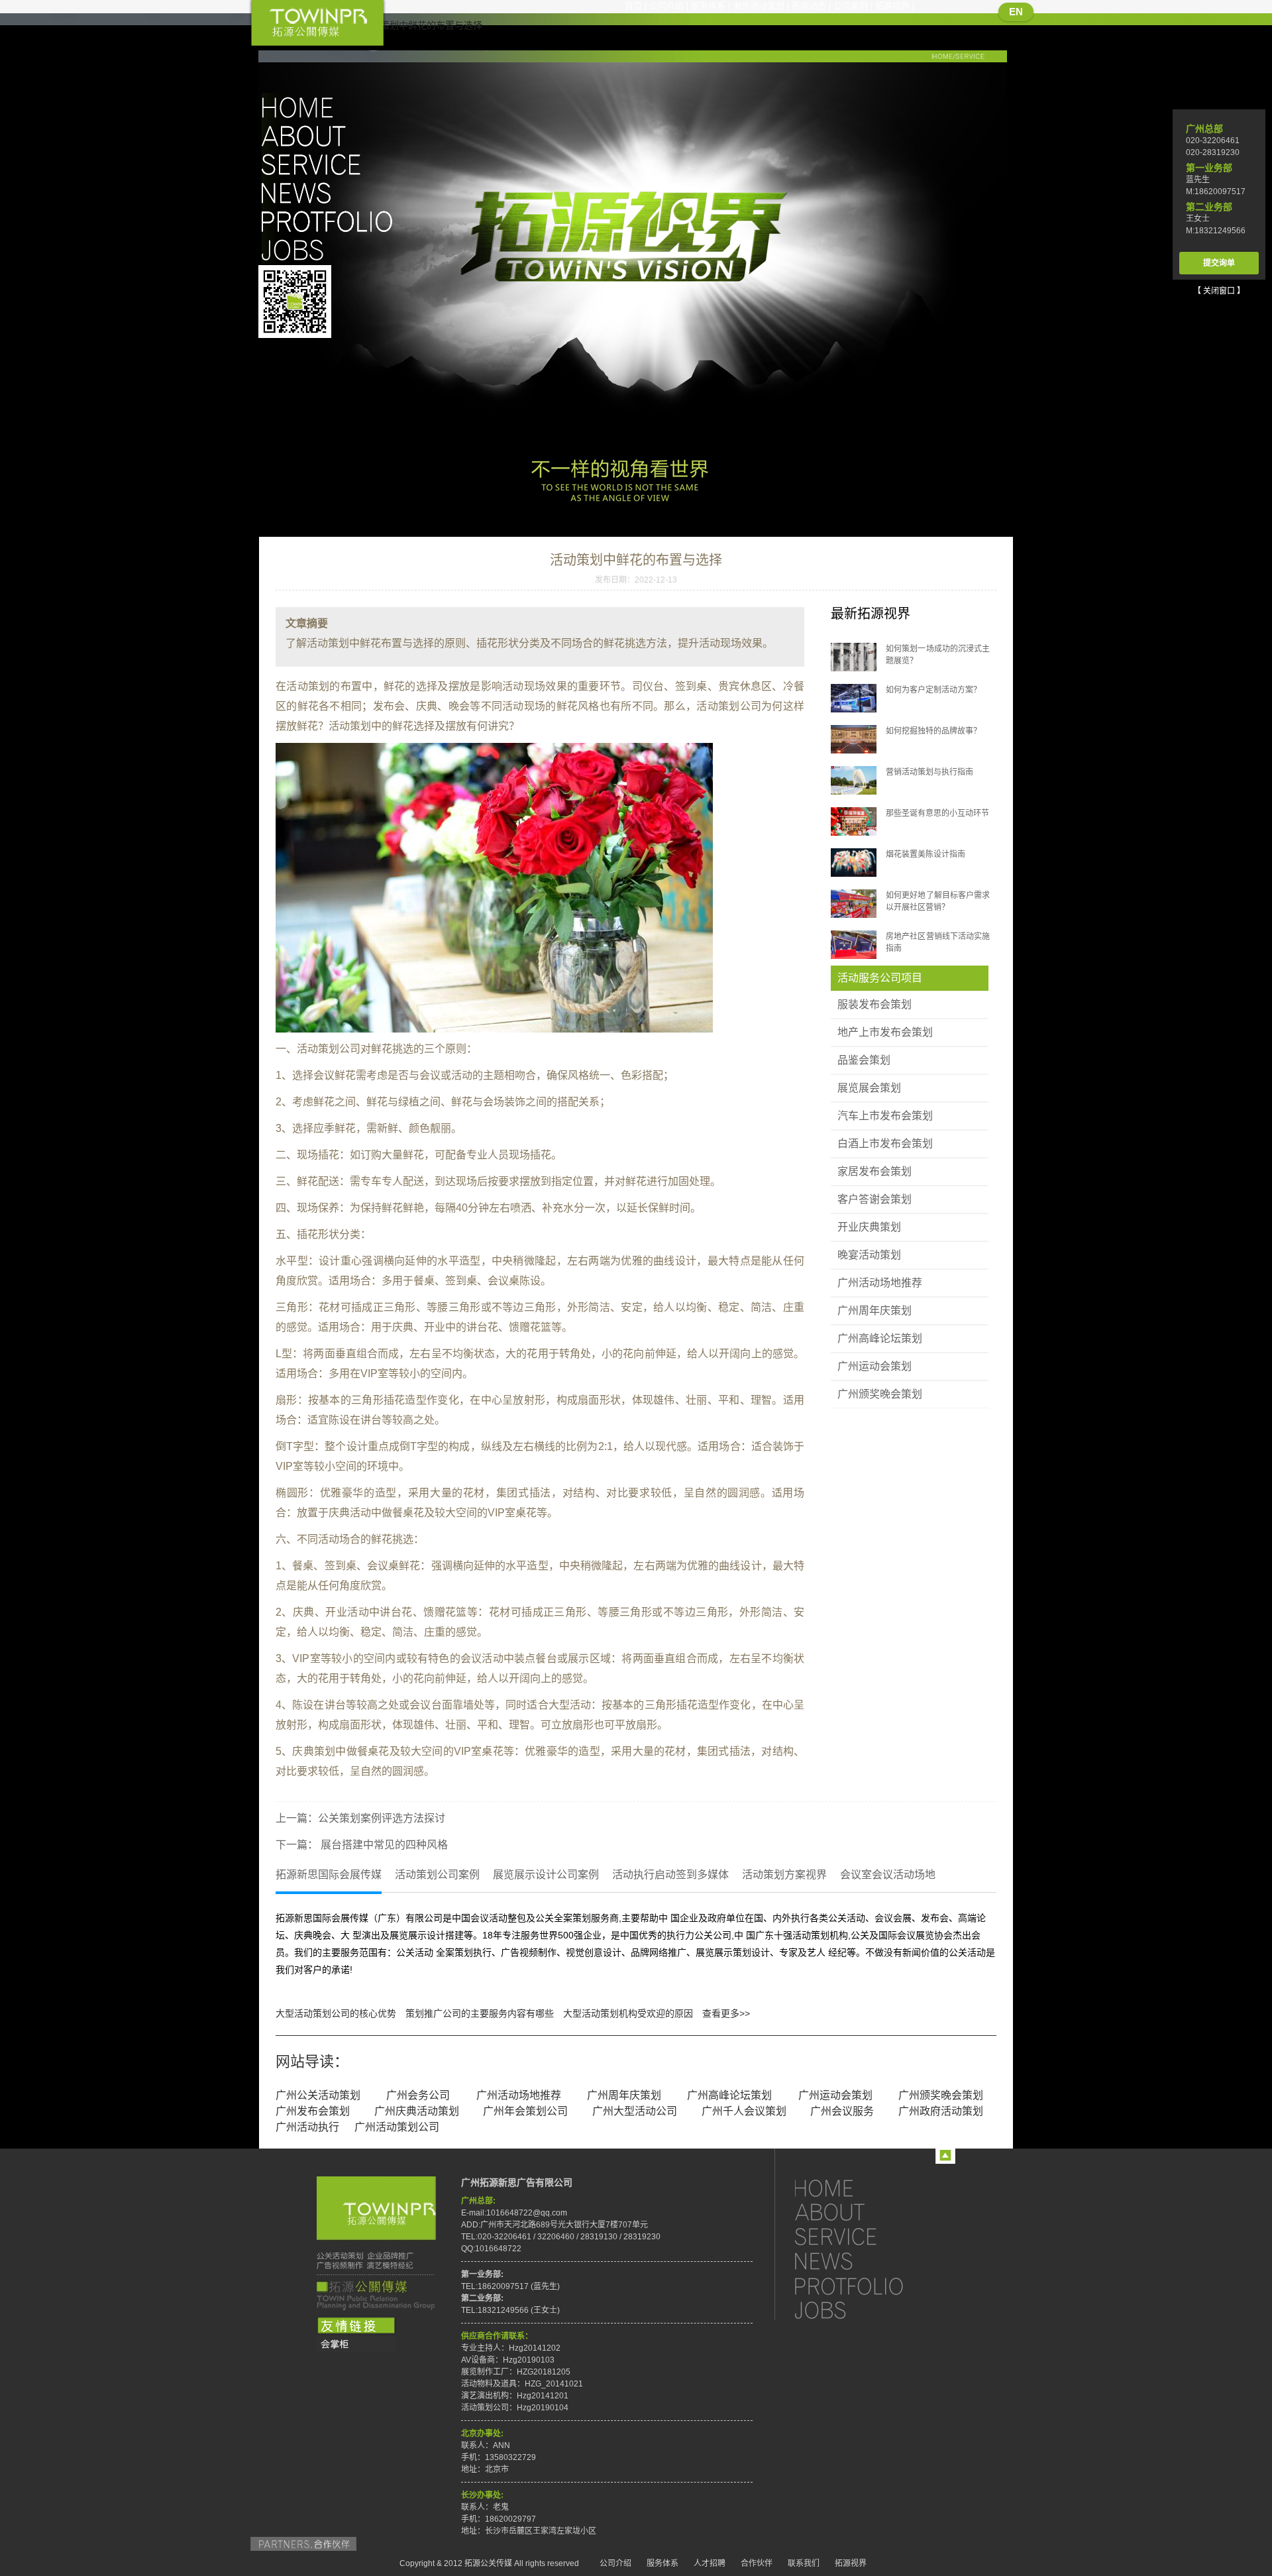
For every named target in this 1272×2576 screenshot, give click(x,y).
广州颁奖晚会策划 (880, 1394)
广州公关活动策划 (318, 2095)
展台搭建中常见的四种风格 (383, 1845)
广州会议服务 (842, 2111)
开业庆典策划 (869, 1227)
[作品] (861, 2285)
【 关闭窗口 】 (1219, 291)
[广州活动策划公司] (317, 24)
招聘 (331, 250)
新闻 (331, 193)
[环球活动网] (356, 2345)
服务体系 (708, 6)
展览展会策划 (869, 1088)
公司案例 (851, 6)
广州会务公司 (418, 2095)
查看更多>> (726, 2013)
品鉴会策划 (864, 1060)
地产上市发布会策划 (885, 1032)
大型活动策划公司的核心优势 (336, 2013)
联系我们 (804, 2563)
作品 (331, 221)
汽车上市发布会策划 (885, 1116)
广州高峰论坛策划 (880, 1338)
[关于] (861, 2212)
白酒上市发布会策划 (885, 1144)
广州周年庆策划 (874, 1311)
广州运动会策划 (874, 1366)
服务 (331, 164)
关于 (331, 136)
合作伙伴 (757, 2563)
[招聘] (861, 2310)
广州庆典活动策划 (417, 2111)
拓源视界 (892, 6)
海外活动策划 (759, 6)
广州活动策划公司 (397, 2127)
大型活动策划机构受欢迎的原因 (628, 2013)
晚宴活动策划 (869, 1255)
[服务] (861, 2236)
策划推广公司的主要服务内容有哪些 (480, 2013)
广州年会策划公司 (525, 2111)
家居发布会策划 (874, 1171)
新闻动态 (809, 6)
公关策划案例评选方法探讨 (382, 1818)
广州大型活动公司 (635, 2111)
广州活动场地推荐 (880, 1283)
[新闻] (861, 2261)
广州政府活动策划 (941, 2111)
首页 (633, 6)
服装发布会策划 (874, 1004)
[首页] (861, 2187)
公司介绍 (666, 6)
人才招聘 (710, 2563)
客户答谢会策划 (874, 1199)
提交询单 (1219, 263)
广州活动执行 (307, 2127)
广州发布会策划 (313, 2111)
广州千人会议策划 (744, 2111)
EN (1016, 12)
